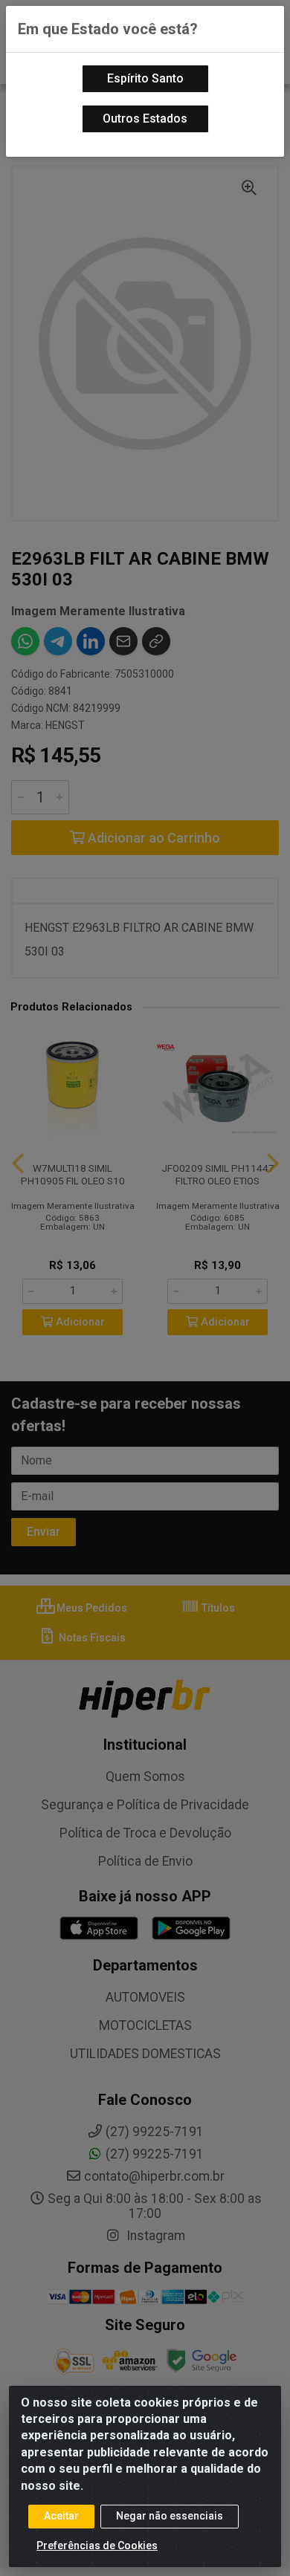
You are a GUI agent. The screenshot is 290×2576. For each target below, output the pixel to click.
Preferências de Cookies (97, 2546)
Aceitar (61, 2516)
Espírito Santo (145, 78)
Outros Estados (145, 119)
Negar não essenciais (170, 2516)
